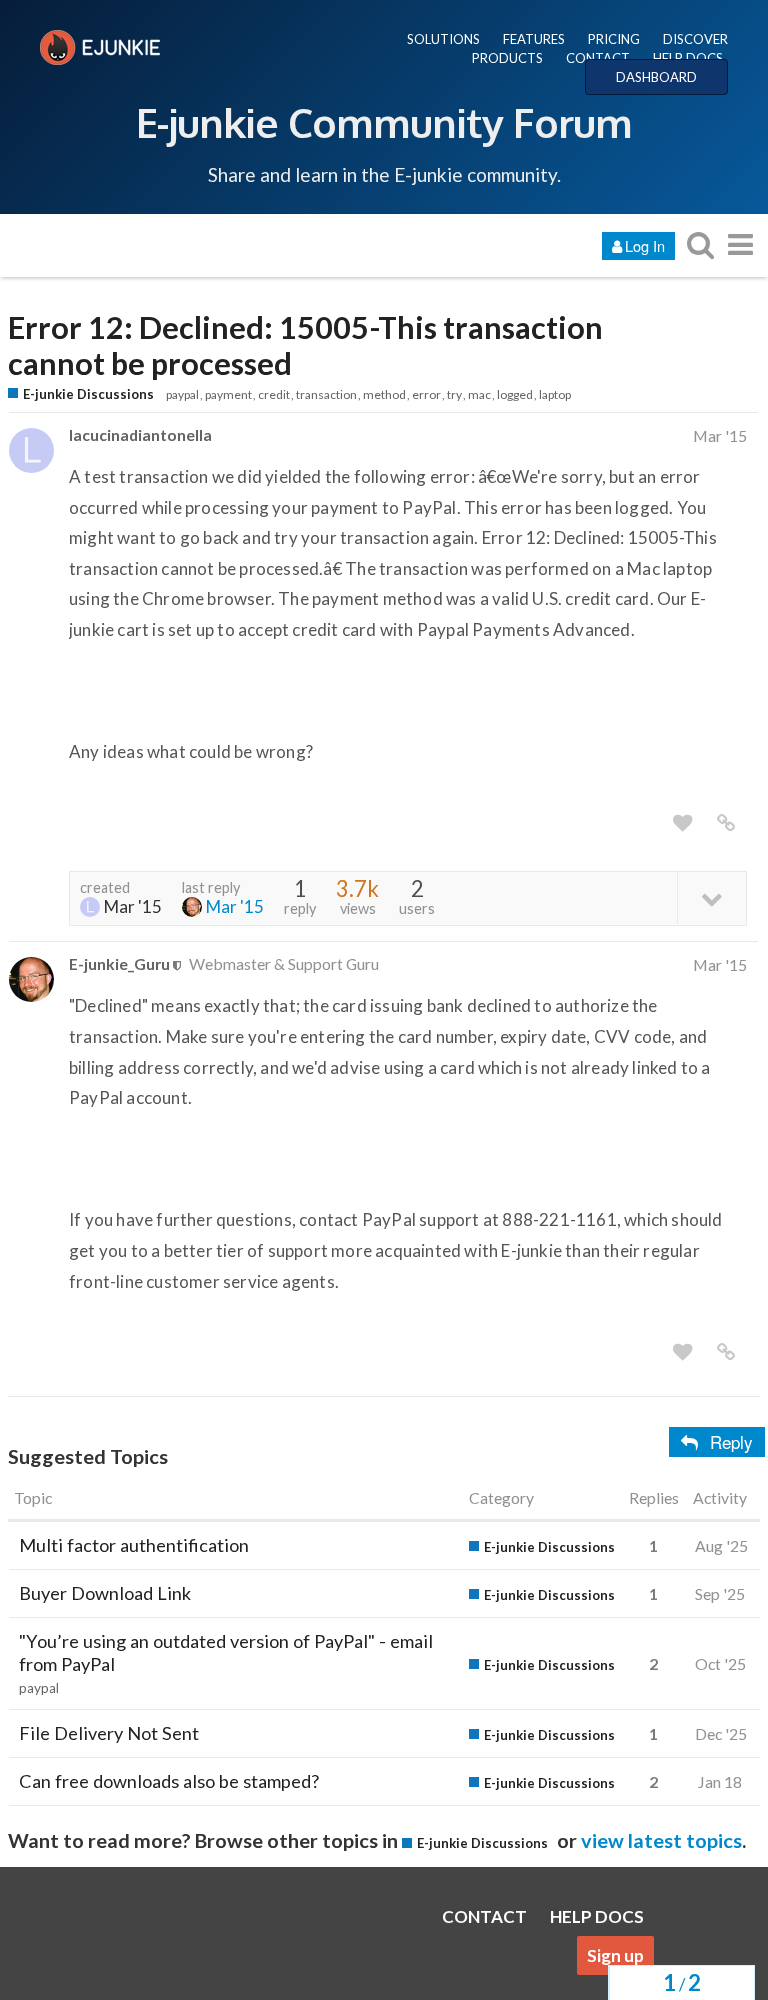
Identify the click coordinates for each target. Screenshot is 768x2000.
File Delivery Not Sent (109, 1733)
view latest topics (661, 1840)
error (426, 394)
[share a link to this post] (726, 823)
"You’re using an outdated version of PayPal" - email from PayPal (226, 1652)
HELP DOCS (688, 58)
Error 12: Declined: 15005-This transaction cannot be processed (305, 346)
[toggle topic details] (711, 897)
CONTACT (598, 58)
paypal (182, 394)
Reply (731, 1441)
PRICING (614, 39)
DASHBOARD (656, 77)
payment (228, 394)
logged (515, 394)
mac (479, 394)
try (454, 394)
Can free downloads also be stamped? (169, 1781)
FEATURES (534, 39)
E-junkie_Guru (119, 963)
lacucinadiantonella (140, 434)
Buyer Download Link (105, 1593)
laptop (555, 394)
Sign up (615, 1955)
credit (274, 394)
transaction (326, 394)
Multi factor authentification (134, 1545)
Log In (645, 245)
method (384, 394)
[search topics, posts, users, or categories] (700, 244)
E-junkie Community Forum (384, 122)
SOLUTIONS (443, 39)
